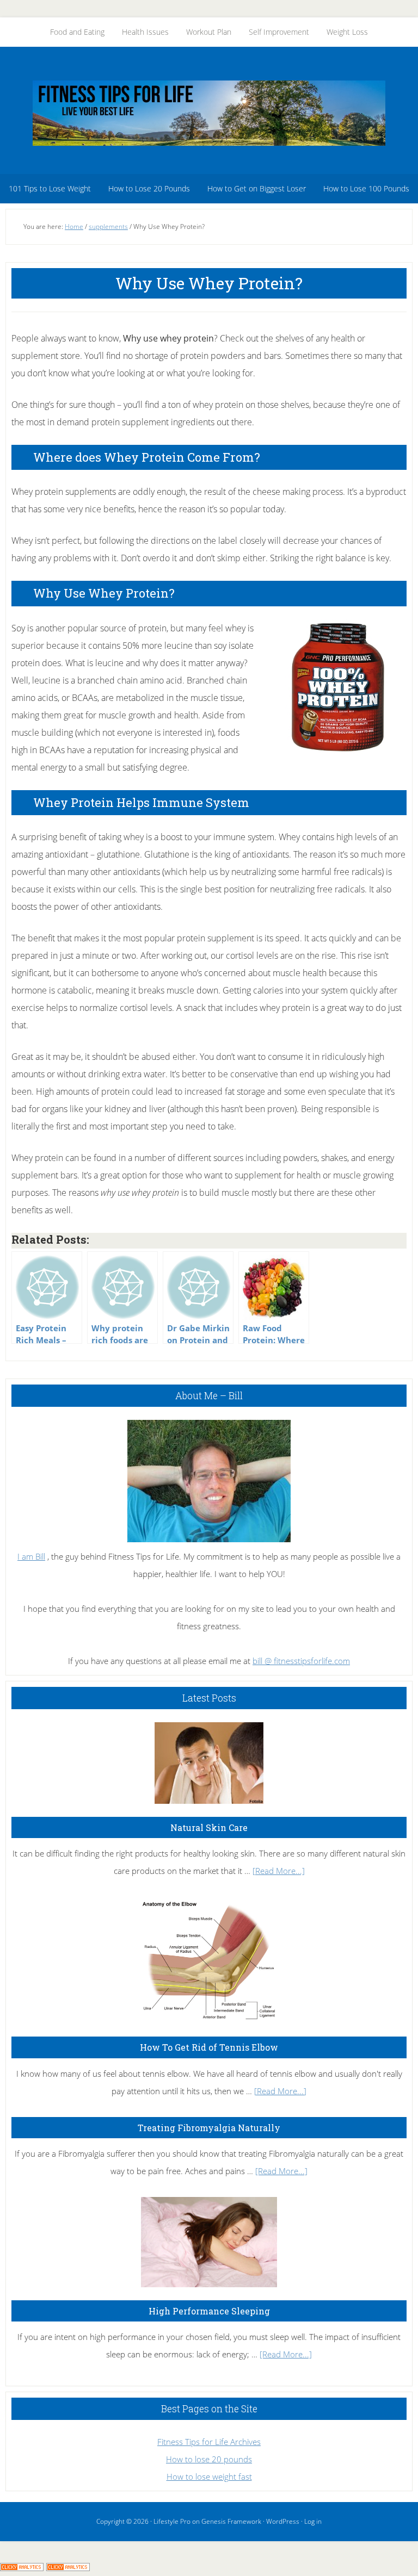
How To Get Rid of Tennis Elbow (209, 2047)
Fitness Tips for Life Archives (209, 2442)
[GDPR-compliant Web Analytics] (22, 2567)
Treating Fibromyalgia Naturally (209, 2128)
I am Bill (31, 1556)
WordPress (283, 2521)
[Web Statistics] (68, 2567)
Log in (313, 2521)
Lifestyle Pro (172, 2521)
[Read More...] (279, 1871)
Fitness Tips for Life (209, 113)
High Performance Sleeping (209, 2311)
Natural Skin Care (209, 1827)
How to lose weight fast (209, 2476)
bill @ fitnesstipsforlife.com (301, 1661)
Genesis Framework (231, 2521)
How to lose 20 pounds (209, 2459)
